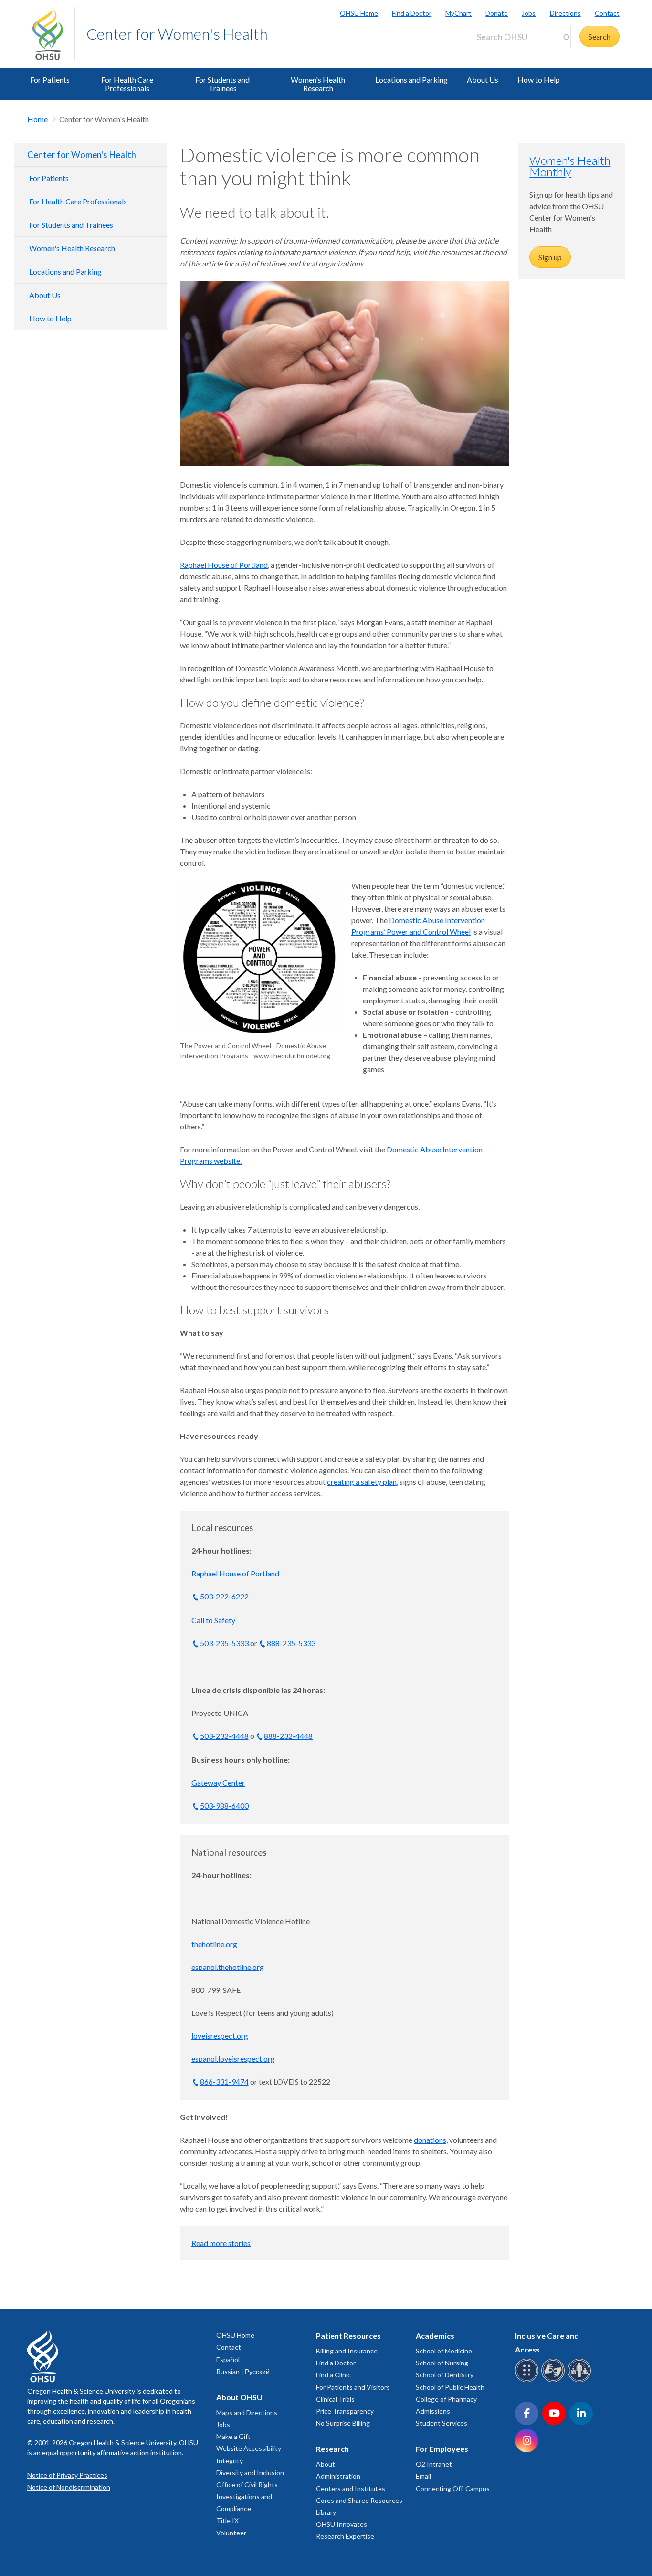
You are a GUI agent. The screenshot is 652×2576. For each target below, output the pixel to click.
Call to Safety (213, 1620)
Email (423, 2476)
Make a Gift (233, 2436)
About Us (483, 80)
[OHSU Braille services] (528, 2380)
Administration (338, 2476)
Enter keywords (500, 54)
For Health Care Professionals (127, 84)
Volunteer (231, 2533)
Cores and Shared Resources (359, 2500)
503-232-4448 (224, 1736)
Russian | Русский (243, 2371)
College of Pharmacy (446, 2399)
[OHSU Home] (53, 34)
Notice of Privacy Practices (67, 2475)
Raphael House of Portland (224, 565)
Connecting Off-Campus (453, 2488)
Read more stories (221, 2243)
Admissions (433, 2411)
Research (332, 2449)
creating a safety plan (362, 1482)
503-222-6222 (224, 1596)
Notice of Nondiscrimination (69, 2487)
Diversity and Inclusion (250, 2473)
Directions (565, 13)
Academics (435, 2336)
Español (228, 2359)
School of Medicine (444, 2351)
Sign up (550, 257)
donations (430, 2140)
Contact (607, 13)
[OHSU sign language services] (554, 2380)
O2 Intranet (434, 2464)
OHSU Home (359, 13)
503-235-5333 (224, 1643)
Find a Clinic (333, 2375)
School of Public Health (450, 2387)
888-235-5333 (291, 1643)
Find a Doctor (412, 13)
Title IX (227, 2520)
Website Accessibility (249, 2448)
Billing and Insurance (347, 2351)
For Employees (442, 2449)
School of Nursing (442, 2363)
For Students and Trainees (222, 84)
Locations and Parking (411, 80)
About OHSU (239, 2397)
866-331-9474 (224, 2081)
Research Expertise (345, 2536)
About (326, 2464)
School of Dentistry (445, 2375)
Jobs (529, 13)
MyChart (458, 13)
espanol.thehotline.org (228, 1967)
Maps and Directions (247, 2412)
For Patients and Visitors (353, 2387)
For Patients (50, 80)
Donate (497, 13)
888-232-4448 (288, 1736)
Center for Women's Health (177, 34)
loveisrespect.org (220, 2036)
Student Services (442, 2423)
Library (326, 2512)
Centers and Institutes (351, 2488)
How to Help (539, 80)
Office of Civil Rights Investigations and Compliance (247, 2496)
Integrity (230, 2461)
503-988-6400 (224, 1805)
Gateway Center (218, 1783)
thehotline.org (214, 1944)
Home (37, 119)
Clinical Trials (335, 2399)
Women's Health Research (318, 84)
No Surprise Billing (343, 2423)
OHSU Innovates (342, 2524)
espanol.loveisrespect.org (233, 2059)
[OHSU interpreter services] (581, 2380)
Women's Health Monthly (570, 166)
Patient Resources (348, 2336)
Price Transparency (345, 2411)
